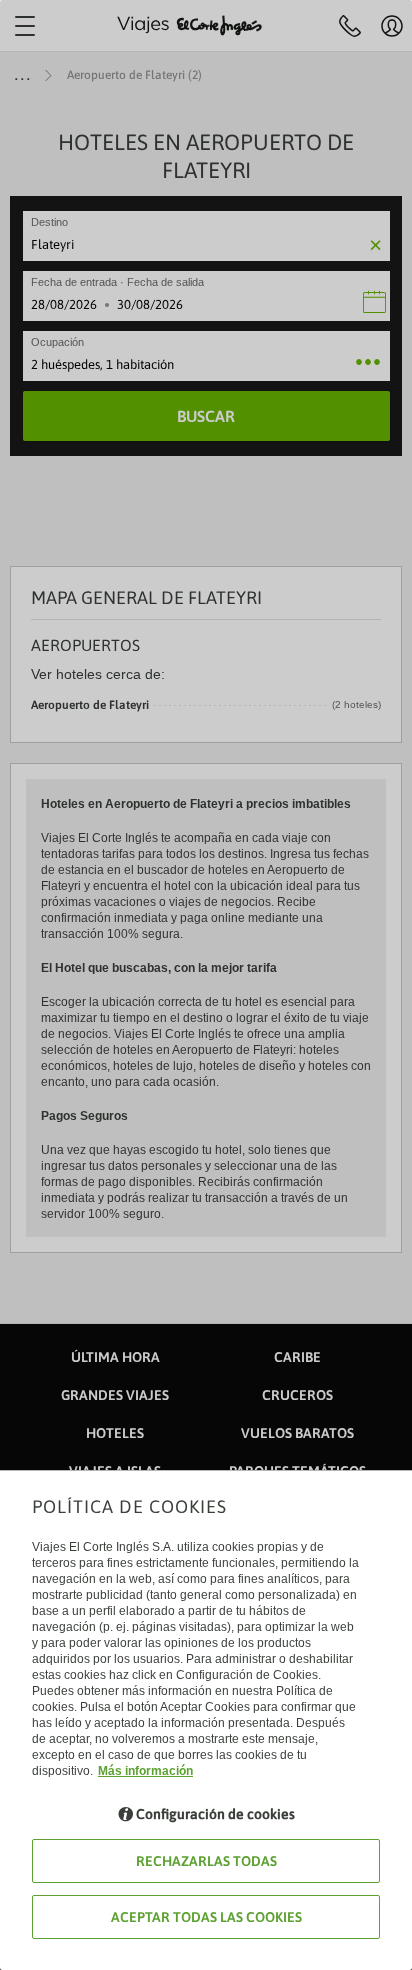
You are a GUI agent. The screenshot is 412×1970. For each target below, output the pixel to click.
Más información (145, 1771)
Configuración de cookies (215, 1814)
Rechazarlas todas (206, 1861)
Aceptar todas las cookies (206, 1917)
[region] (206, 985)
